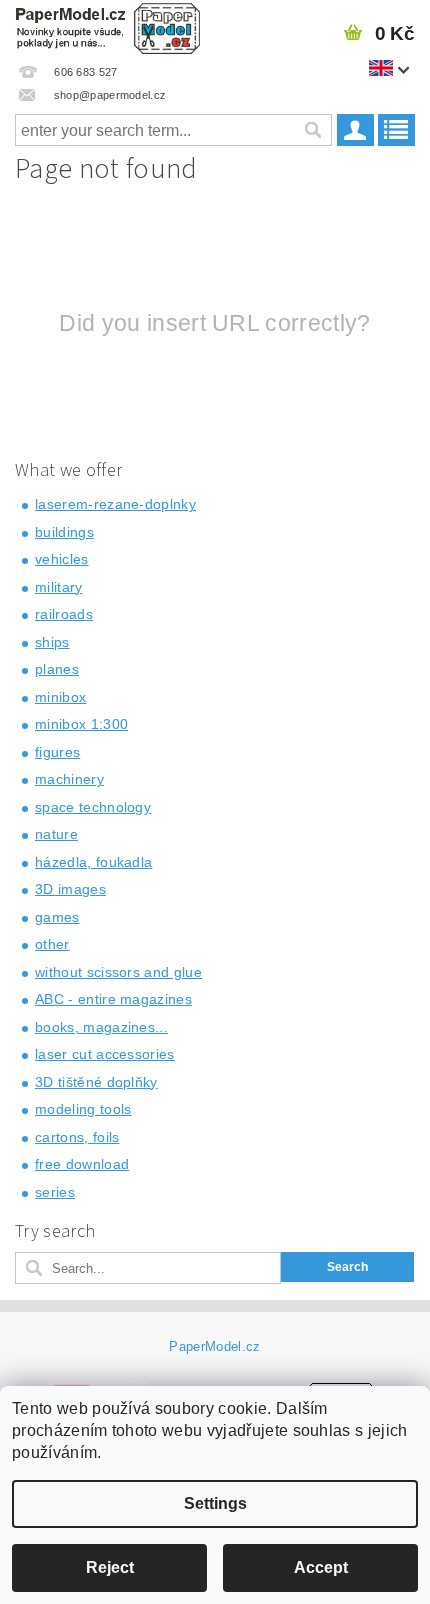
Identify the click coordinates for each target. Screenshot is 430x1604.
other (52, 944)
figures (57, 752)
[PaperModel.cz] (107, 26)
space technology (93, 807)
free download (82, 1164)
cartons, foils (77, 1137)
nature (56, 834)
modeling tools (83, 1109)
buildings (64, 532)
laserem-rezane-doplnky (115, 504)
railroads (64, 614)
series (55, 1192)
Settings (215, 1503)
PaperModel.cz (214, 1346)
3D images (70, 889)
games (57, 917)
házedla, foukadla (93, 862)
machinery (69, 779)
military (59, 587)
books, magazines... (101, 1027)
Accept (321, 1567)
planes (57, 669)
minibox (60, 697)
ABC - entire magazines (113, 999)
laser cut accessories (105, 1054)
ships (52, 642)
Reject (110, 1567)
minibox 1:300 (81, 724)
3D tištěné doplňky (96, 1082)
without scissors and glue (118, 972)
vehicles (62, 559)
